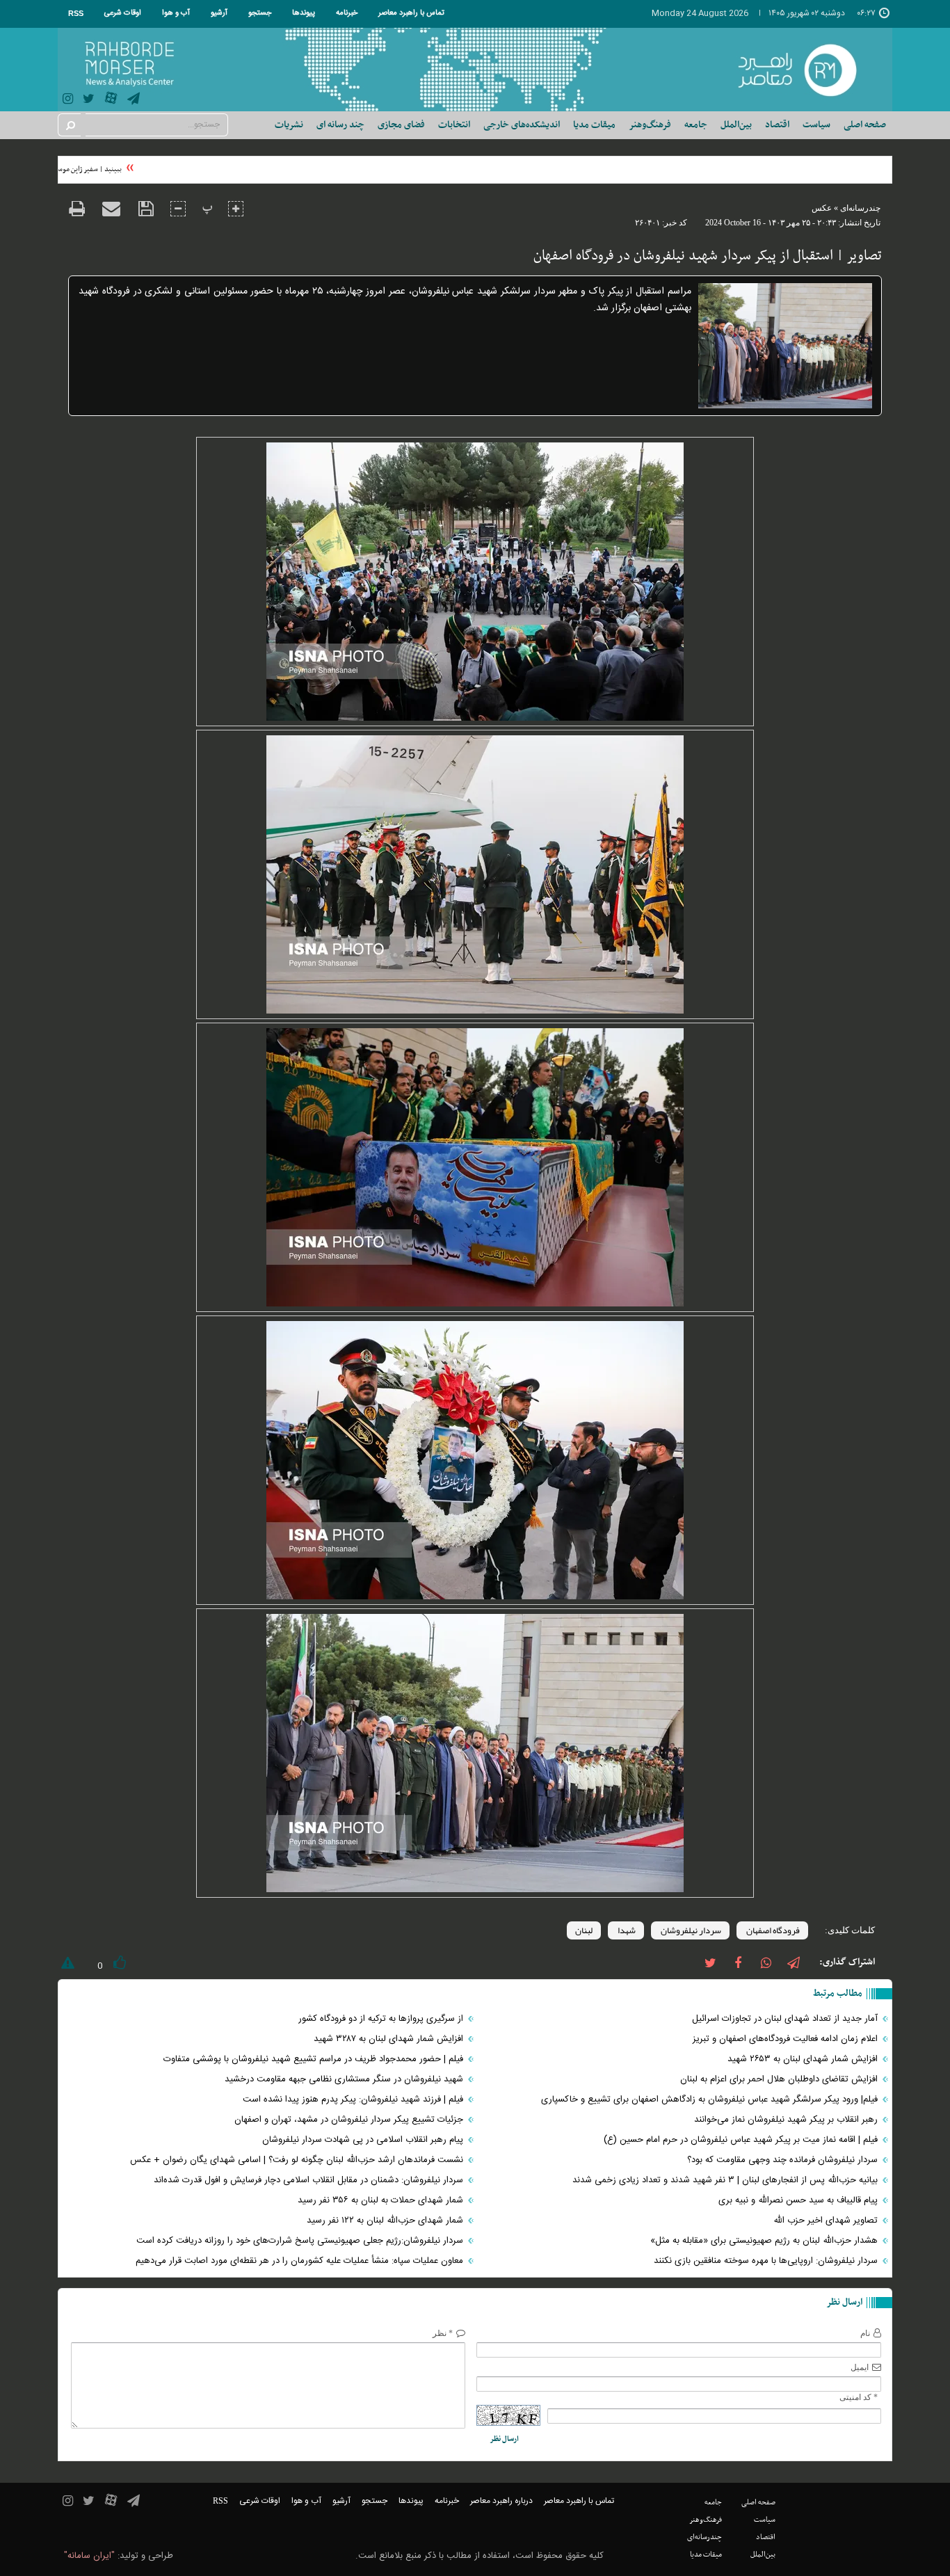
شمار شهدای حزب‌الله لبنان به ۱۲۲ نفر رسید (386, 2221)
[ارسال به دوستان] (111, 209)
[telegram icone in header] (134, 101)
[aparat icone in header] (111, 101)
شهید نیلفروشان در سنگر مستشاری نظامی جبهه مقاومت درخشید (345, 2079)
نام (865, 2333)
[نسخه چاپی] (77, 210)
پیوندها (304, 13)
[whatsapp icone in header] (766, 1962)
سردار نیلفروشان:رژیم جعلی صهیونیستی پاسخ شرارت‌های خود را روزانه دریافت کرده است (301, 2241)
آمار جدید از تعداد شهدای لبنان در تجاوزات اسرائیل (785, 2019)
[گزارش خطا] (66, 1966)
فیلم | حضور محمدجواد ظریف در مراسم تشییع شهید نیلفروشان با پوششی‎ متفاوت (315, 2059)
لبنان (584, 1930)
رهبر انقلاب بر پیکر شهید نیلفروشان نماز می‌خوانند (787, 2120)
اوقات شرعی (123, 13)
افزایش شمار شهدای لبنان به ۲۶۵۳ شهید (804, 2059)
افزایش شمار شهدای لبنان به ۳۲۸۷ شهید (390, 2039)
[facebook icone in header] (738, 1962)
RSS (76, 13)
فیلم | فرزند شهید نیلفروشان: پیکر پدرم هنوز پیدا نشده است (354, 2099)
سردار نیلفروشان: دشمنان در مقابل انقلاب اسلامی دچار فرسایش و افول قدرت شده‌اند (310, 2180)
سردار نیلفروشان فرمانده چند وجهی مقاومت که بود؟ (784, 2160)
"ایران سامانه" (89, 2556)
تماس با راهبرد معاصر (411, 13)
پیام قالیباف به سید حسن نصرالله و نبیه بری (799, 2200)
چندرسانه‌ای (860, 208)
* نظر (443, 2333)
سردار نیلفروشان (690, 1930)
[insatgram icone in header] (68, 101)
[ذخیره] (146, 209)
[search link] (70, 125)
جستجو (260, 13)
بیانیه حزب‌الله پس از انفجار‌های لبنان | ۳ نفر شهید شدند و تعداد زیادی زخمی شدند (726, 2180)
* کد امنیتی (859, 2397)
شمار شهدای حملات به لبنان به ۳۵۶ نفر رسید (382, 2200)
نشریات (289, 125)
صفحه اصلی (865, 125)
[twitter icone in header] (89, 101)
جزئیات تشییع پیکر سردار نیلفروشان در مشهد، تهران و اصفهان (350, 2120)
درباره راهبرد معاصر (501, 2501)
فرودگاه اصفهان (772, 1930)
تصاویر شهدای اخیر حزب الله (827, 2221)
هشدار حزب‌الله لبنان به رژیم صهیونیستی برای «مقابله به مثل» (765, 2241)
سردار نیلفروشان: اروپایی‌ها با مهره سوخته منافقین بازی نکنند (767, 2261)
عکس (822, 208)
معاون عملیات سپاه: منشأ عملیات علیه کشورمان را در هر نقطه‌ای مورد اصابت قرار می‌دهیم (301, 2261)
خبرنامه (347, 13)
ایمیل (860, 2367)
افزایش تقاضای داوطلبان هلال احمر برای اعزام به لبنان (780, 2079)
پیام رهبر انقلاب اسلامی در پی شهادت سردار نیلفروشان (364, 2140)
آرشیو (219, 13)
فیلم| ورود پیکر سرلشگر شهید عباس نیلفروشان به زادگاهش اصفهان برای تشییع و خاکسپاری (711, 2099)
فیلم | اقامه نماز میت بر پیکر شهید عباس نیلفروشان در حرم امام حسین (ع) (742, 2140)
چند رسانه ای (340, 125)
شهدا (626, 1930)
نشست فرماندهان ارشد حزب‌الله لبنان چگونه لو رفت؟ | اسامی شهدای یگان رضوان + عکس (298, 2160)
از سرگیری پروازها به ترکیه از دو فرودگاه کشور (382, 2019)
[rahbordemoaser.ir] (806, 70)
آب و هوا (176, 13)
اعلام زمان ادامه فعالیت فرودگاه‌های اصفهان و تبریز (787, 2039)
